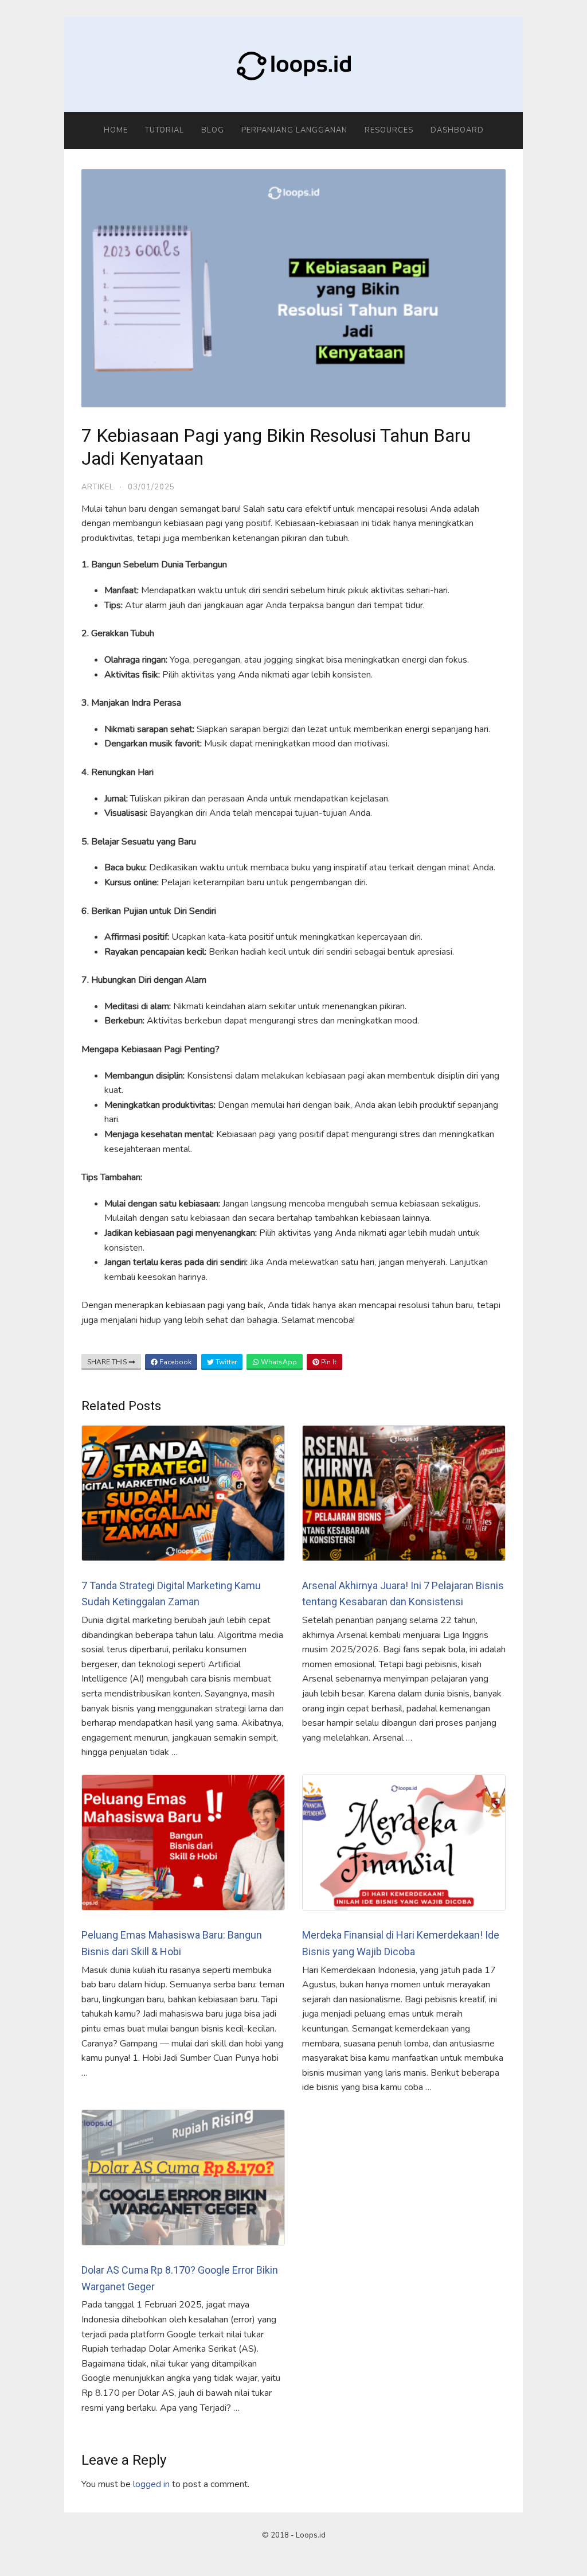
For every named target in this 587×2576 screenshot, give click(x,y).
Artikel (98, 487)
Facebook (175, 1362)
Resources (389, 130)
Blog (213, 130)
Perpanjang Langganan (294, 130)
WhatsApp (278, 1362)
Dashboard (457, 130)
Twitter (225, 1362)
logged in (151, 2484)
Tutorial (165, 130)
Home (116, 130)
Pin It (328, 1362)
